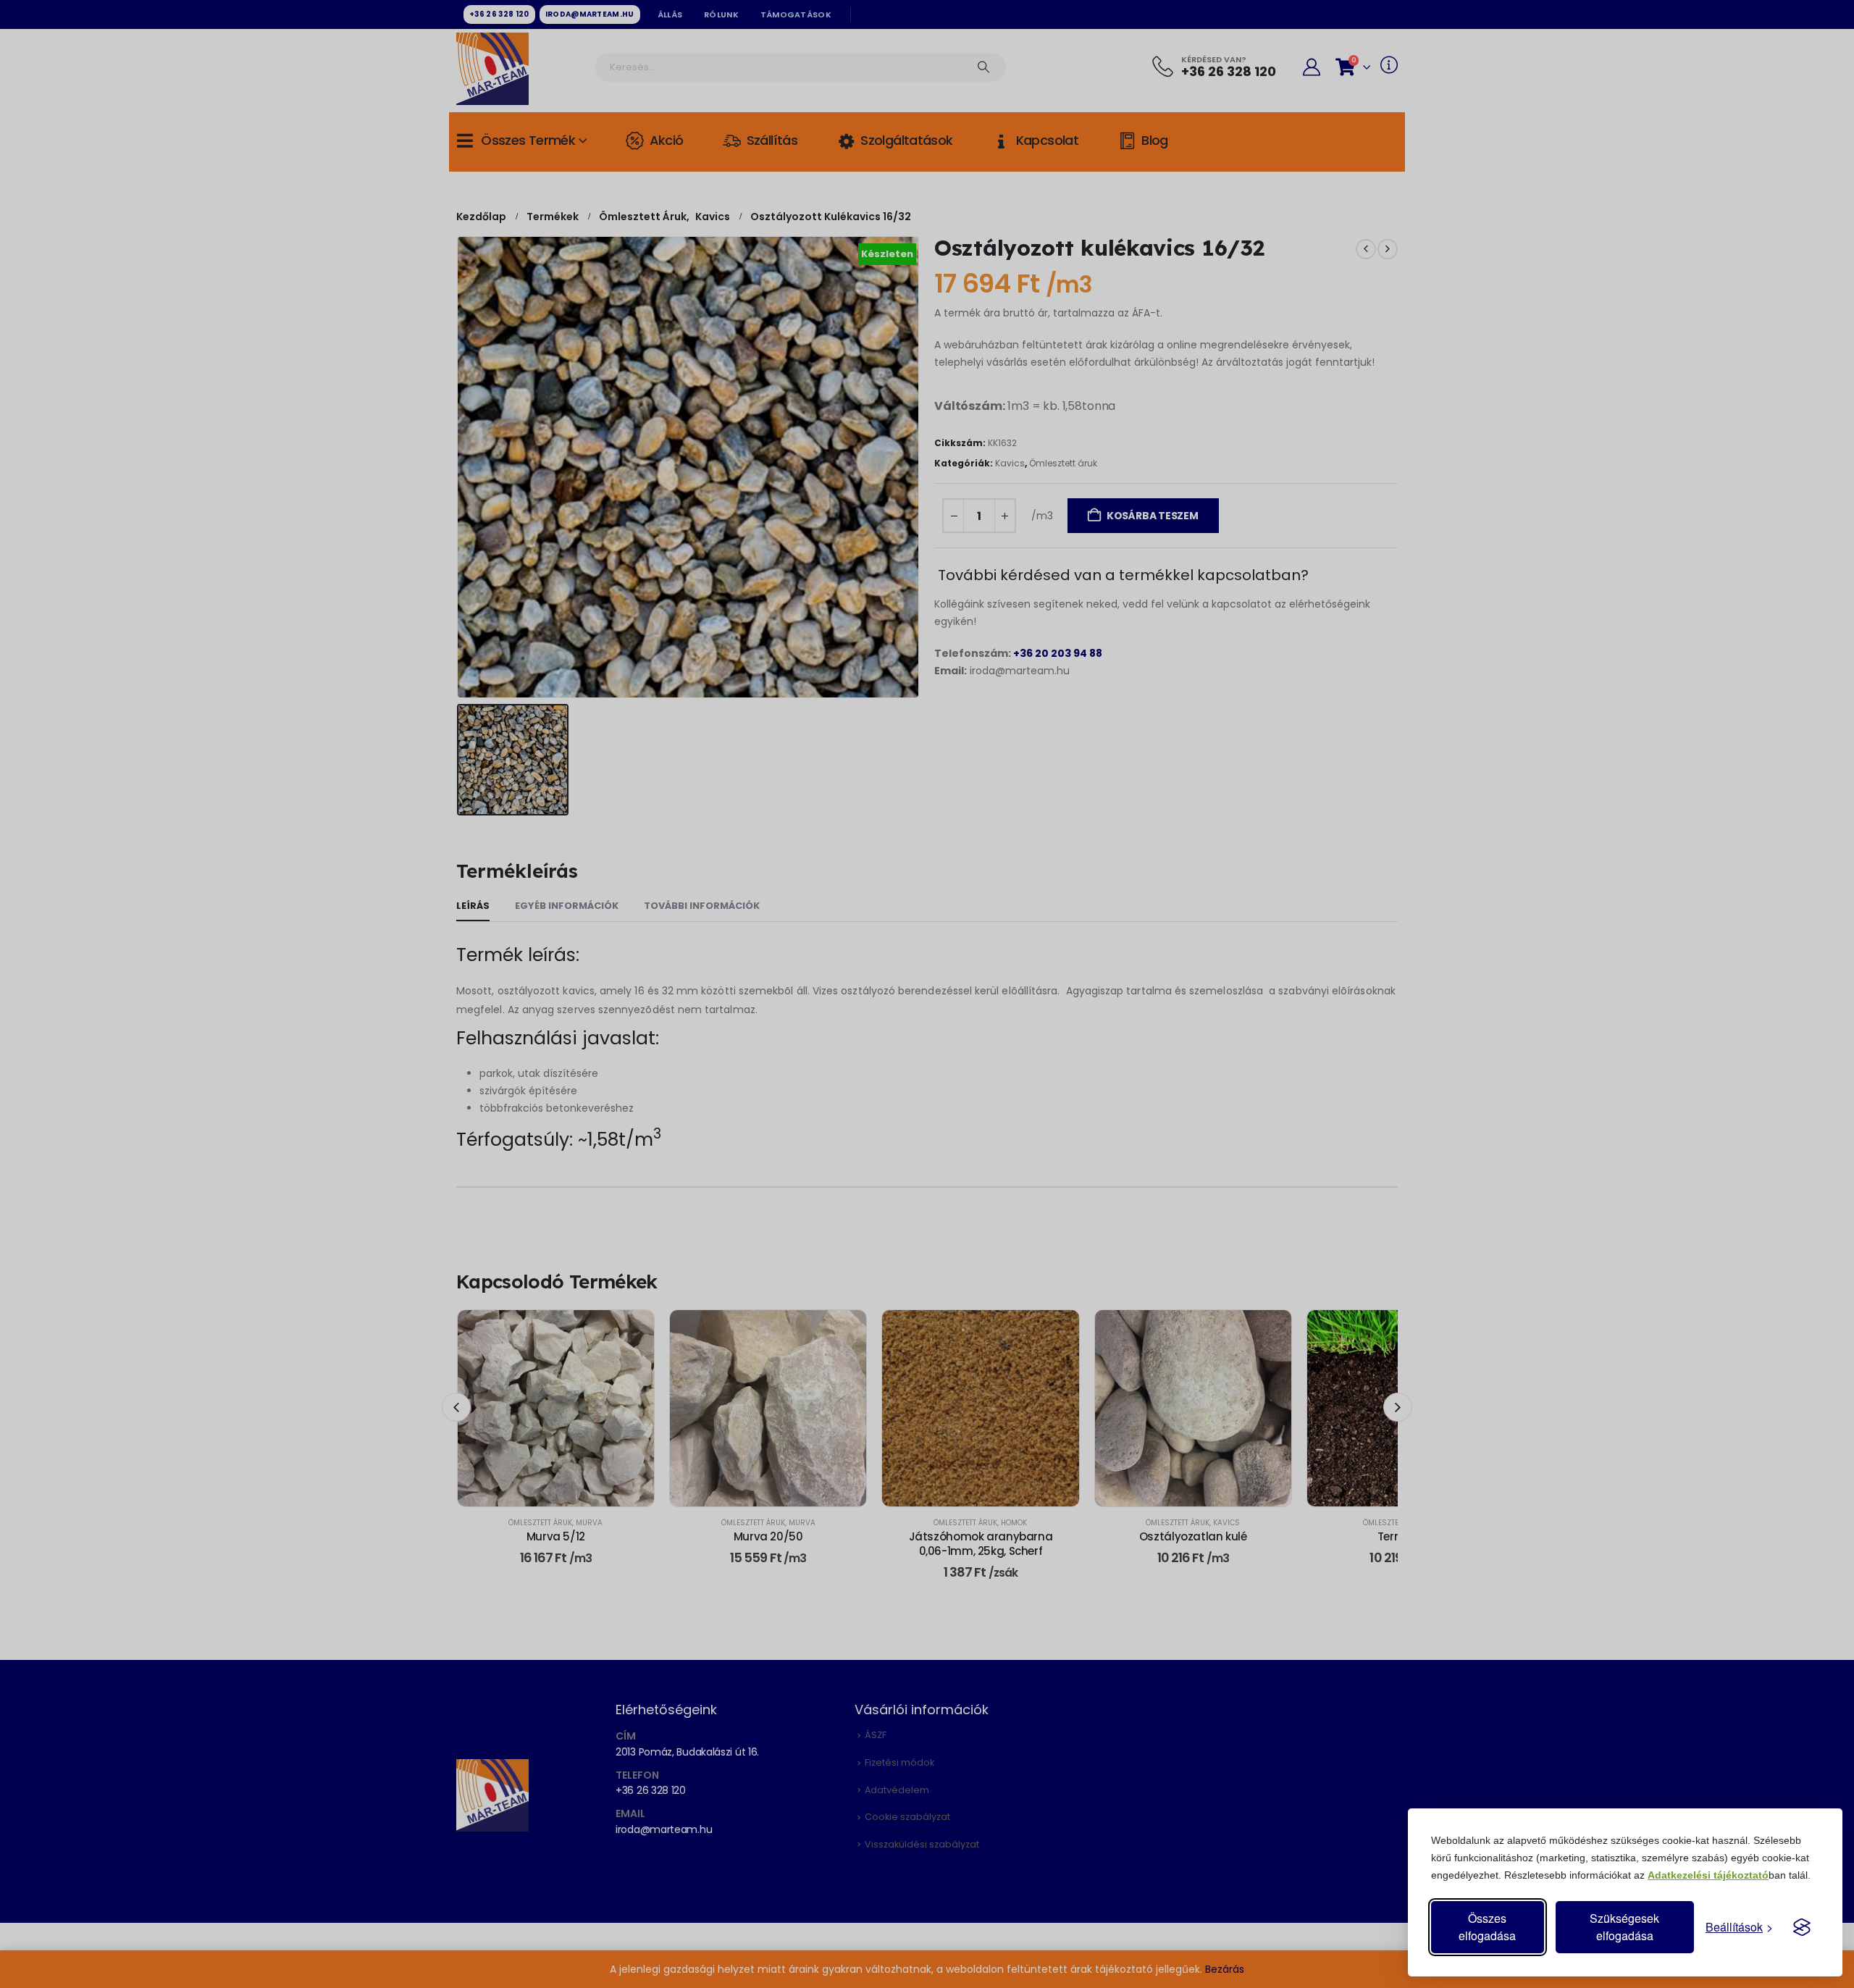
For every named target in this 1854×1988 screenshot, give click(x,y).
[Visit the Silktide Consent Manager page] (1802, 1927)
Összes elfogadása (1487, 1927)
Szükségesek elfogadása (1624, 1927)
